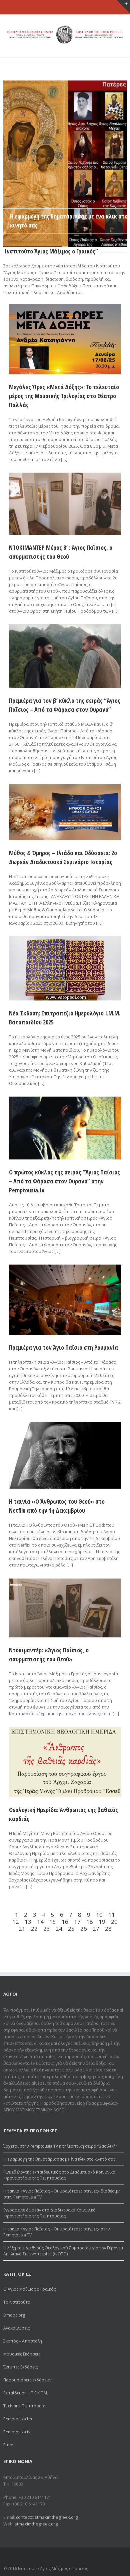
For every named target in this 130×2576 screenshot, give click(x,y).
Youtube (119, 2558)
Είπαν (9, 2445)
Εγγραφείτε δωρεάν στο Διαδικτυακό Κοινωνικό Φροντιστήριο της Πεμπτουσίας (49, 2213)
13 (28, 1922)
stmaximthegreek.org (36, 2524)
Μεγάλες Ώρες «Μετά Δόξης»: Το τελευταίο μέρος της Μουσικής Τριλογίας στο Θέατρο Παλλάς (64, 396)
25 (71, 1929)
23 (47, 1929)
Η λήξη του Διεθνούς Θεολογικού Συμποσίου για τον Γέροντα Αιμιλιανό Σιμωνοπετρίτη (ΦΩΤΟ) (63, 2251)
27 (96, 1929)
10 (99, 1915)
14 (40, 1922)
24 (59, 1929)
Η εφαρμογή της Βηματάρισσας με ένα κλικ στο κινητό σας (59, 2159)
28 (108, 1929)
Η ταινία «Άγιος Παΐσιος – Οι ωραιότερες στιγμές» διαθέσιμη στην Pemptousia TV (62, 2194)
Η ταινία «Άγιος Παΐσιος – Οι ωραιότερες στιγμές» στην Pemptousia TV (56, 2232)
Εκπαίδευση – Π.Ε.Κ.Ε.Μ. (26, 2393)
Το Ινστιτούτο (17, 2302)
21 (22, 1929)
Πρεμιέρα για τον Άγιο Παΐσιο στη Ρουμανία (63, 1347)
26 (84, 1929)
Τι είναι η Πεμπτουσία (24, 2406)
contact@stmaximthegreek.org (47, 2517)
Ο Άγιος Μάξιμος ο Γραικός (29, 2289)
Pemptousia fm (18, 2419)
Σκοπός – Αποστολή (23, 2341)
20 (114, 1922)
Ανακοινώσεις (16, 2328)
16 (65, 1922)
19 (102, 1922)
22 (34, 1929)
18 (90, 1922)
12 (16, 1922)
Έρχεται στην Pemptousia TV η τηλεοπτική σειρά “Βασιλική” (60, 2146)
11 (112, 1915)
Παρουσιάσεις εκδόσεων (27, 2380)
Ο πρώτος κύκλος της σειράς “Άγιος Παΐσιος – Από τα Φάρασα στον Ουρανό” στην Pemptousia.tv (64, 1181)
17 (77, 1922)
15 (53, 1922)
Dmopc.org (14, 2315)
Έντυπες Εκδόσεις (20, 2367)
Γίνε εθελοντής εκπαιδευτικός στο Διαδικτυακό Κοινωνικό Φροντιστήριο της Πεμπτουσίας (59, 2175)
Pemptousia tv (17, 2432)
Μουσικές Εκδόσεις (22, 2354)
